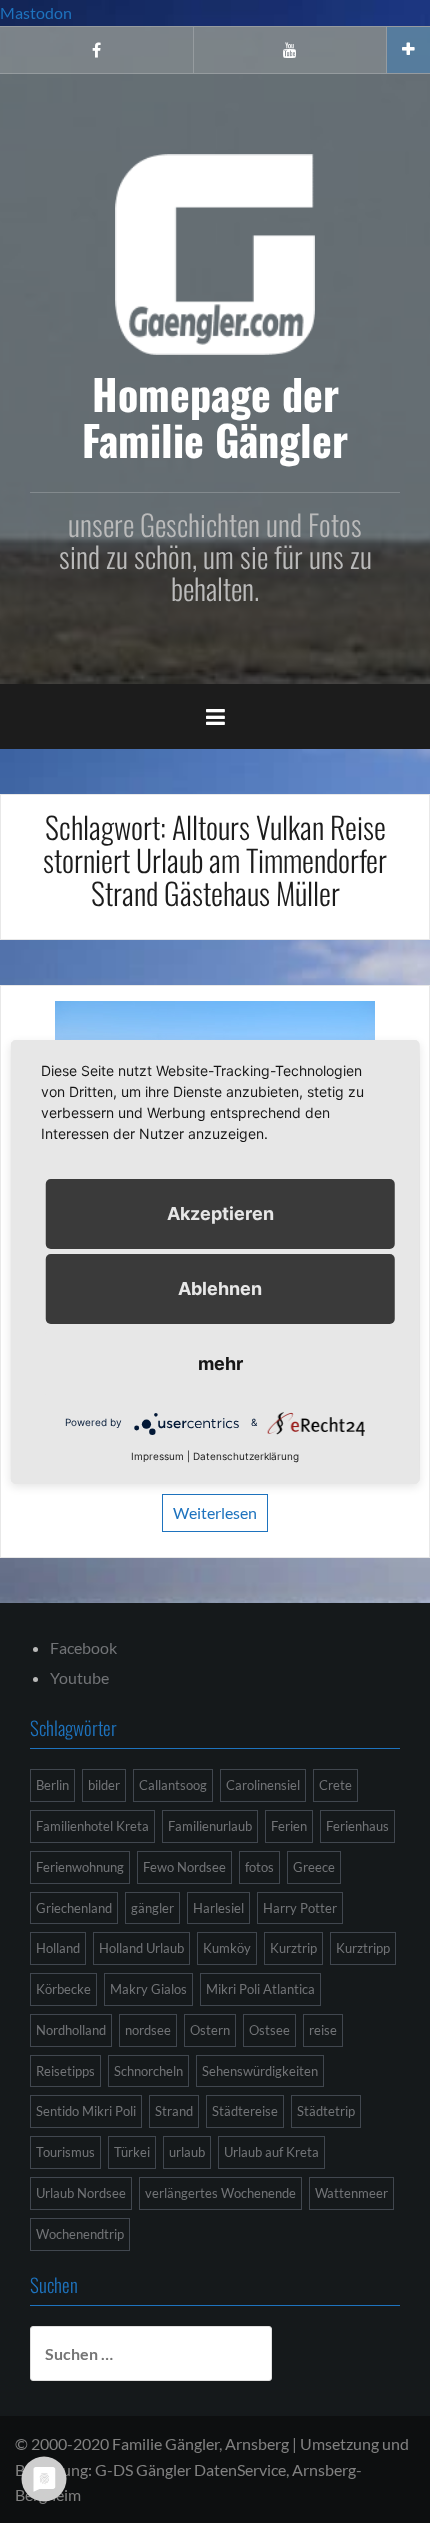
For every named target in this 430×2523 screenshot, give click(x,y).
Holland (58, 1948)
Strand (174, 2111)
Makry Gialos (148, 1989)
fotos (259, 1867)
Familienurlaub (210, 1826)
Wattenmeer (351, 2193)
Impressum (157, 1456)
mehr (220, 1363)
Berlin (52, 1785)
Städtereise (245, 2111)
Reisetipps (65, 2071)
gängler (152, 1908)
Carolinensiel (263, 1785)
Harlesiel (218, 1908)
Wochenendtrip (80, 2234)
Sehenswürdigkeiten (260, 2071)
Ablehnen (220, 1288)
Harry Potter (300, 1908)
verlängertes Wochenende (220, 2193)
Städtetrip (326, 2111)
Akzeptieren (220, 1213)
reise (323, 2030)
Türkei (132, 2152)
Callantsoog (173, 1785)
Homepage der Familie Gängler (215, 416)
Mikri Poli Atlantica (260, 1989)
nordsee (148, 2030)
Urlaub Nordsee (81, 2193)
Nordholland (71, 2030)
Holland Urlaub (141, 1948)
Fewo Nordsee (184, 1867)
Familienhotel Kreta (92, 1826)
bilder (104, 1785)
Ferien (289, 1826)
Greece (314, 1867)
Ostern (210, 2030)
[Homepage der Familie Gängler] (215, 251)
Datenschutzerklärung (246, 1456)
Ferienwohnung (80, 1867)
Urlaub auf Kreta (271, 2152)
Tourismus (65, 2152)
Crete (335, 1785)
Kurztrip (293, 1948)
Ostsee (269, 2030)
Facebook (83, 1647)
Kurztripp (363, 1948)
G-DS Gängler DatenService (190, 2469)
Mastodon (36, 12)
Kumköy (227, 1948)
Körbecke (63, 1989)
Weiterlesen (215, 1512)
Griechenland (74, 1908)
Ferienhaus (357, 1826)
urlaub (187, 2152)
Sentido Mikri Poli (86, 2111)
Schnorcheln (148, 2071)
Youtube (79, 1677)
